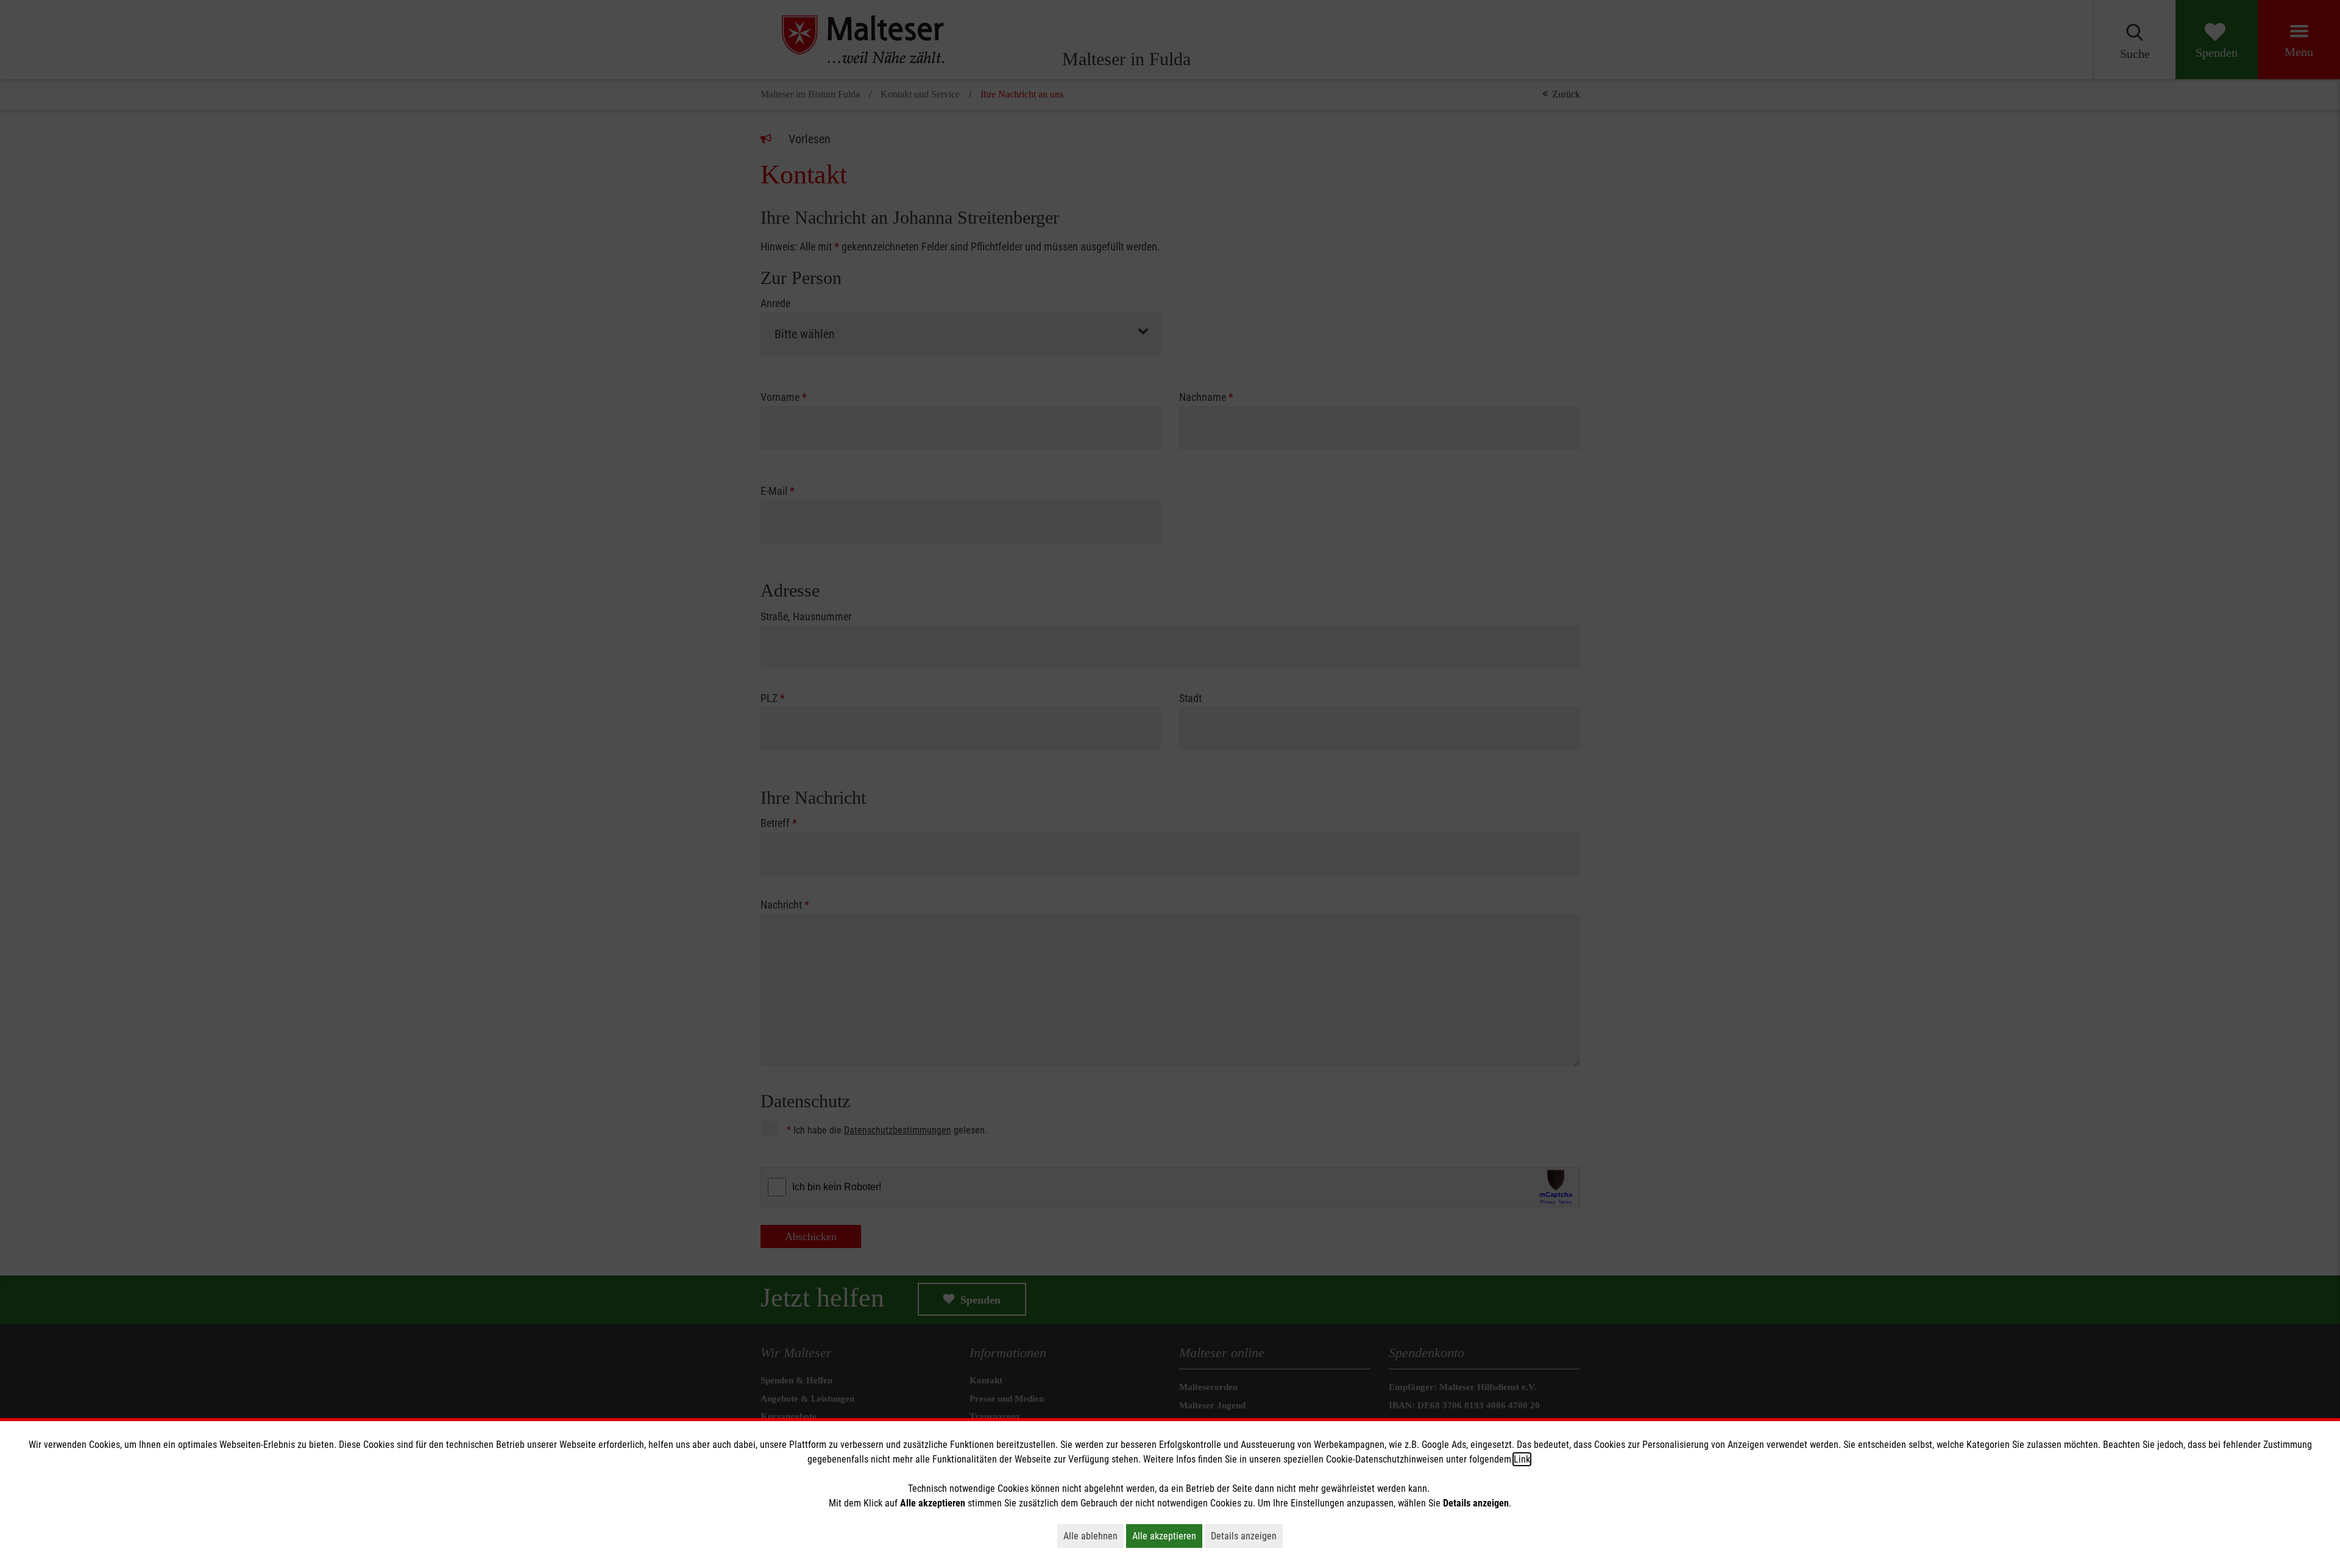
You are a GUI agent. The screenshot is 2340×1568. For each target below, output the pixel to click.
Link (1522, 1459)
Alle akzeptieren (1167, 1536)
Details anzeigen (1247, 1536)
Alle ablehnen (1094, 1536)
